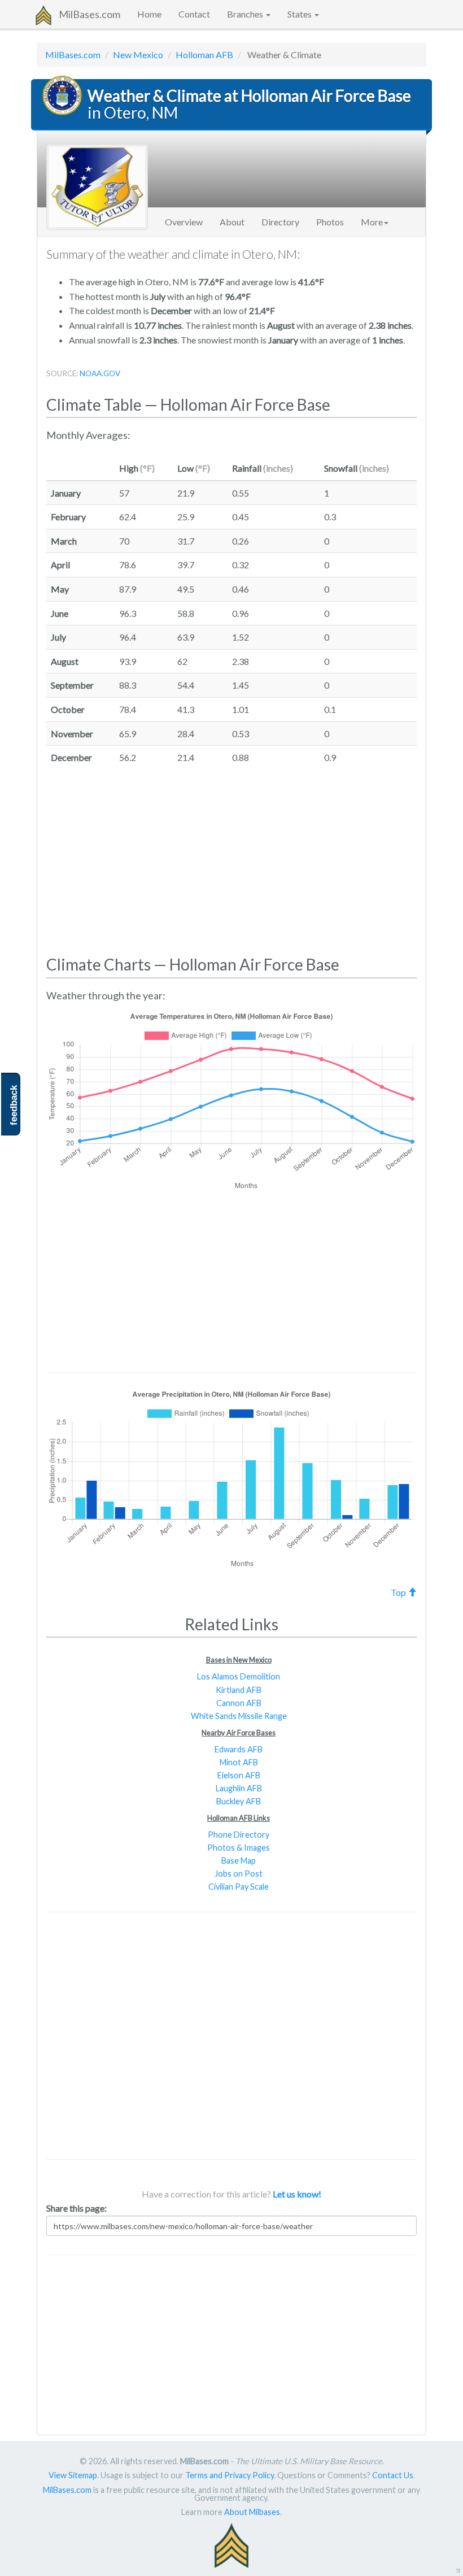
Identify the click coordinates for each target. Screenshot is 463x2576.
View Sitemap (73, 2475)
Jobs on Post (239, 1874)
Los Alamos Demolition (239, 1676)
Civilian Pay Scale (239, 1887)
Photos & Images (239, 1848)
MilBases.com (89, 14)
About (232, 222)
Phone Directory (239, 1835)
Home (149, 14)
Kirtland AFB (239, 1690)
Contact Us (393, 2475)
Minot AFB (239, 1762)
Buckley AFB (239, 1801)
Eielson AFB (239, 1775)
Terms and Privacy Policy (230, 2475)
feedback (14, 1105)
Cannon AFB (239, 1703)
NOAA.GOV (100, 373)
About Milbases (252, 2512)
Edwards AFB (239, 1749)
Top (399, 1592)
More (372, 222)
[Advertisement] (231, 861)
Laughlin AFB (239, 1788)
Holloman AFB (204, 55)
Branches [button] (246, 14)
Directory (280, 222)
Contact (194, 14)
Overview (184, 222)
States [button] (300, 14)
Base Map (239, 1861)
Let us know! (297, 2194)
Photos (330, 222)
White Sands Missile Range (239, 1716)
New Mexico (138, 55)
